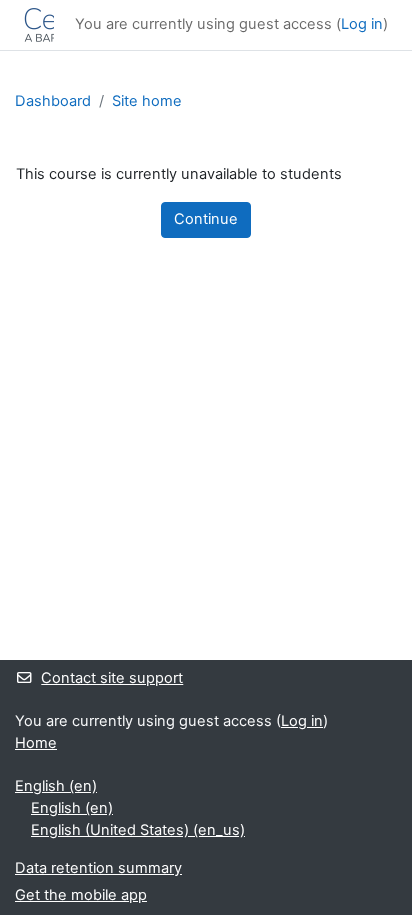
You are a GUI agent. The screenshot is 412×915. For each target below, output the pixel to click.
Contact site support (112, 678)
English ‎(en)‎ (56, 786)
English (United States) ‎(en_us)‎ (138, 830)
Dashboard (53, 101)
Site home (147, 101)
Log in (362, 24)
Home (36, 743)
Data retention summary (98, 868)
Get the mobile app (81, 895)
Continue (206, 219)
